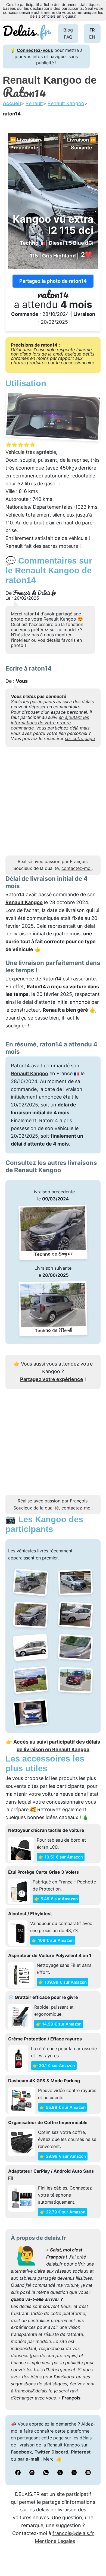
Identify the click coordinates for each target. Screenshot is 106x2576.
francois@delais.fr (33, 2391)
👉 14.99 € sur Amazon (59, 2024)
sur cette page (80, 738)
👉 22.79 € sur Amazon (63, 2212)
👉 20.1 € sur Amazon (54, 2066)
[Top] (94, 2558)
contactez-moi (77, 868)
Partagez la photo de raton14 (53, 281)
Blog (68, 30)
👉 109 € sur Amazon (53, 1940)
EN (92, 37)
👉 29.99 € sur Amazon (63, 2156)
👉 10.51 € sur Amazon (61, 1857)
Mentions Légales (55, 2541)
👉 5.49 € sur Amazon (56, 1899)
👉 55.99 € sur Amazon (63, 2107)
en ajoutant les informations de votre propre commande (50, 723)
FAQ (68, 37)
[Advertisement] (53, 803)
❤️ (87, 255)
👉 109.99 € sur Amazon (63, 1982)
